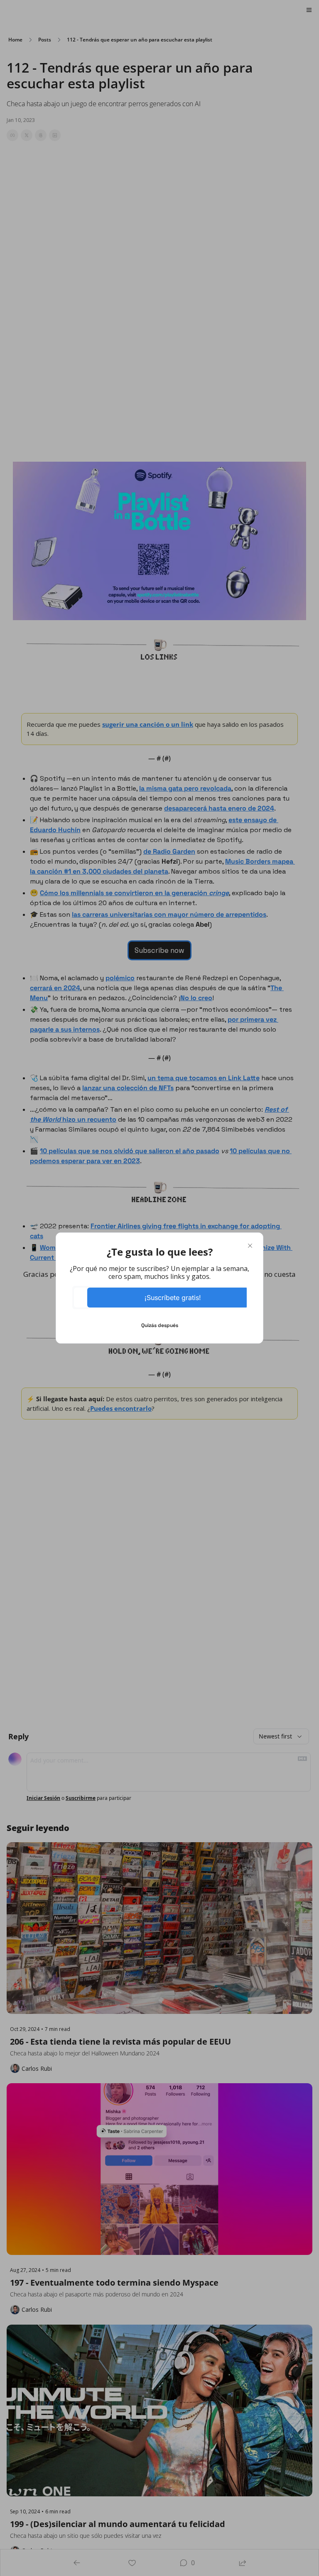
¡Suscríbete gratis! (173, 1298)
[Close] (250, 1246)
